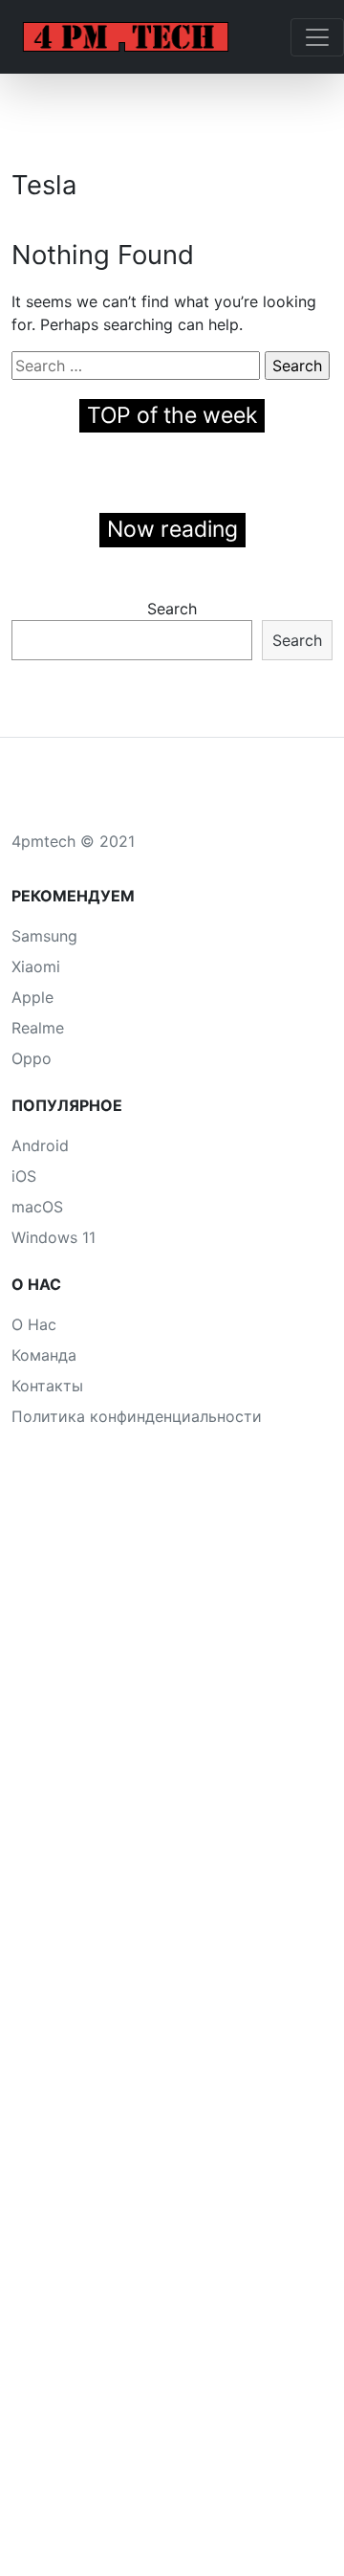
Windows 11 (54, 1237)
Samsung (44, 936)
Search (172, 609)
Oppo (32, 1058)
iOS (24, 1176)
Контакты (47, 1386)
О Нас (34, 1324)
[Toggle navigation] (317, 37)
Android (40, 1145)
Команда (44, 1355)
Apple (32, 997)
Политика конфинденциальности (137, 1416)
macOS (37, 1207)
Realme (38, 1028)
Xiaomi (36, 966)
